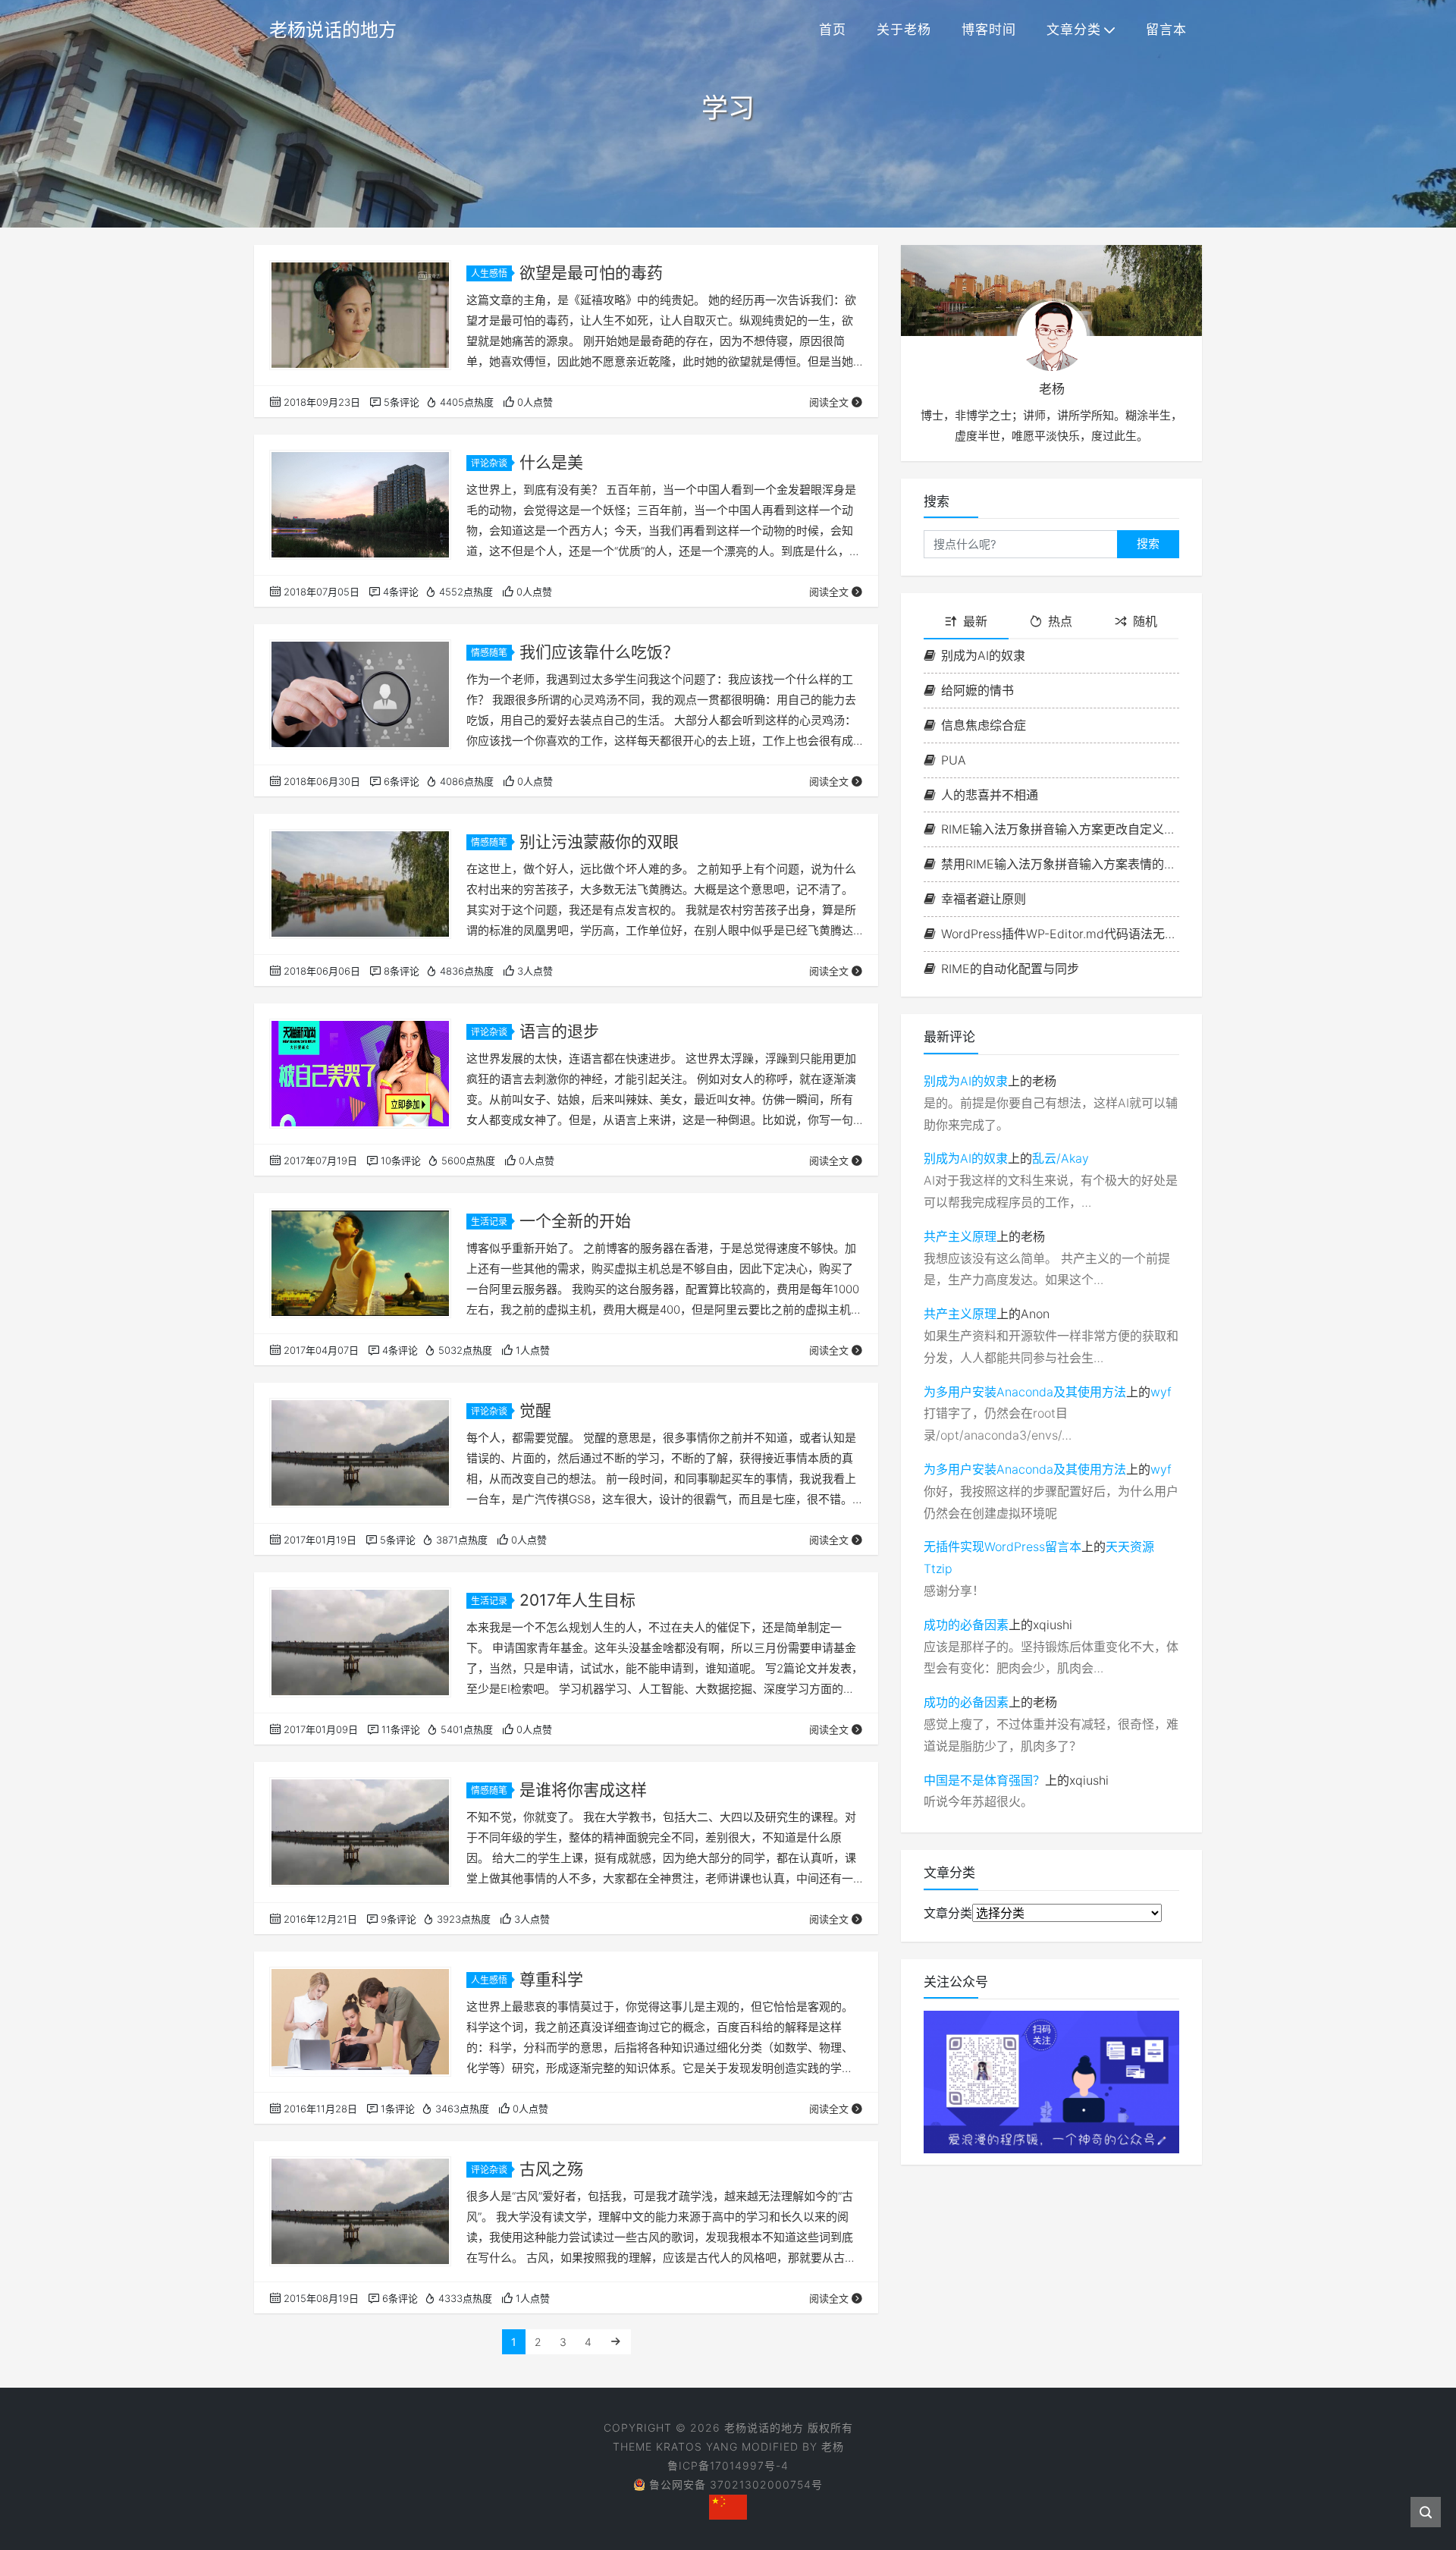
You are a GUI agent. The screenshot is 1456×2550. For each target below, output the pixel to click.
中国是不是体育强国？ (984, 1780)
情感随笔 (489, 653)
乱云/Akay (1061, 1158)
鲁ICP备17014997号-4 (728, 2465)
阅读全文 (829, 402)
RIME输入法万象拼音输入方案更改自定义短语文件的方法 (1060, 829)
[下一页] (616, 2342)
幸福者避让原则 (984, 899)
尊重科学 (551, 1979)
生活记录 (489, 1222)
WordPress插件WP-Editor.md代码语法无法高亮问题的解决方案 (1060, 934)
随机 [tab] (1145, 621)
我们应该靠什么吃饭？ (599, 652)
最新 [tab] (975, 621)
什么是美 (551, 462)
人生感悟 (489, 273)
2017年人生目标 (577, 1600)
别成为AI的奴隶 (983, 655)
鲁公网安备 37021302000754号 (736, 2484)
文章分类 (1074, 30)
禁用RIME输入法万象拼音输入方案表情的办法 (1060, 864)
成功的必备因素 (966, 1625)
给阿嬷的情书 (977, 690)
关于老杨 (904, 30)
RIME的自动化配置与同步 (1010, 969)
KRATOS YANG (697, 2446)
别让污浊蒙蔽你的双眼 (599, 842)
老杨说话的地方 (333, 30)
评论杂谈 (489, 463)
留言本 (1166, 30)
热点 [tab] (1060, 621)
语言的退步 (559, 1031)
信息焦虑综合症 (984, 725)
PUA (954, 760)
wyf (1161, 1392)
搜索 (1148, 543)
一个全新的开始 (575, 1221)
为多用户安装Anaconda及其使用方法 (1025, 1392)
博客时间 (989, 30)
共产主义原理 (960, 1236)
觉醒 (535, 1410)
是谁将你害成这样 (583, 1790)
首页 (833, 30)
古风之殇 (551, 2169)
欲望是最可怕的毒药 (591, 273)
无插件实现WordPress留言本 (1003, 1547)
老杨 (833, 2446)
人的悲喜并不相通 (990, 795)
